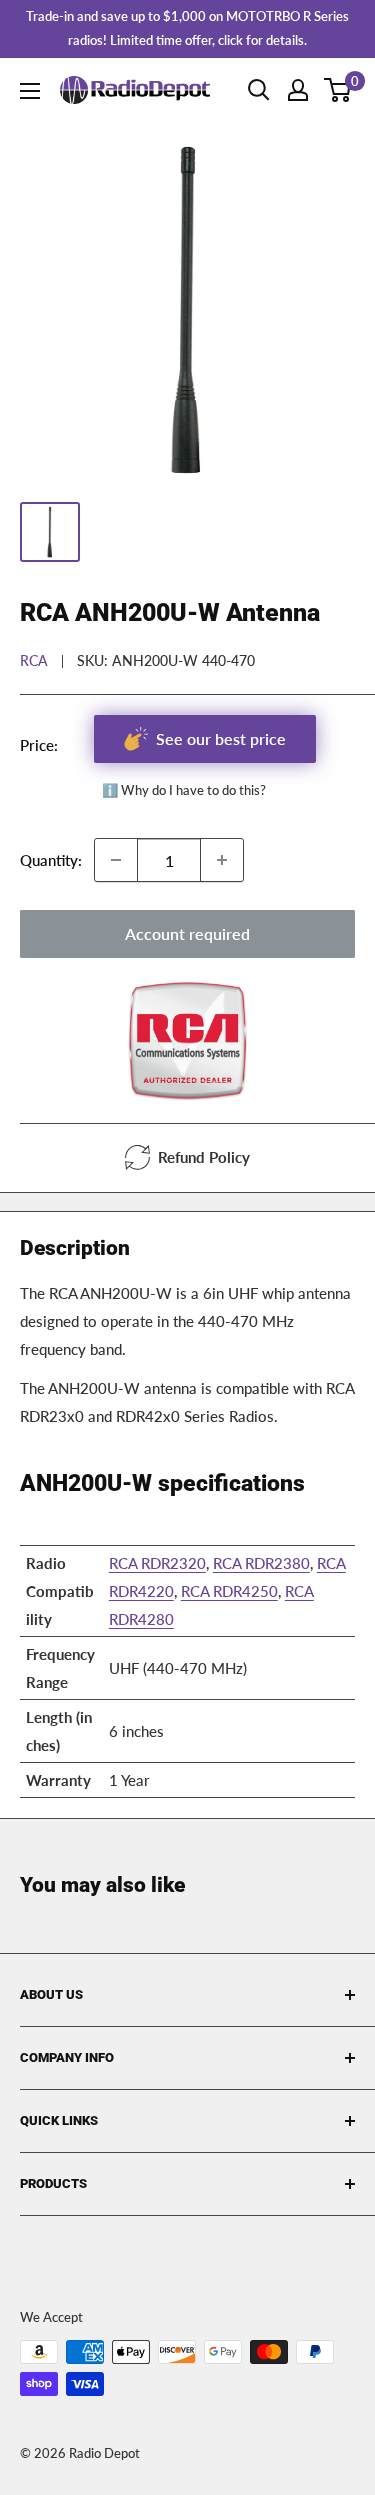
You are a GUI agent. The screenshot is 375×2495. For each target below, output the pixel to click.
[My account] (298, 90)
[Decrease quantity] (116, 860)
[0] (338, 90)
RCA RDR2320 (157, 1563)
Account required (187, 933)
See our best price (221, 738)
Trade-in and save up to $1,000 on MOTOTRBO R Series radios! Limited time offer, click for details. (187, 28)
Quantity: (51, 860)
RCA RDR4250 (229, 1591)
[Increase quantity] (222, 860)
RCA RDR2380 (261, 1563)
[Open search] (259, 90)
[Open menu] (30, 91)
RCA (34, 660)
